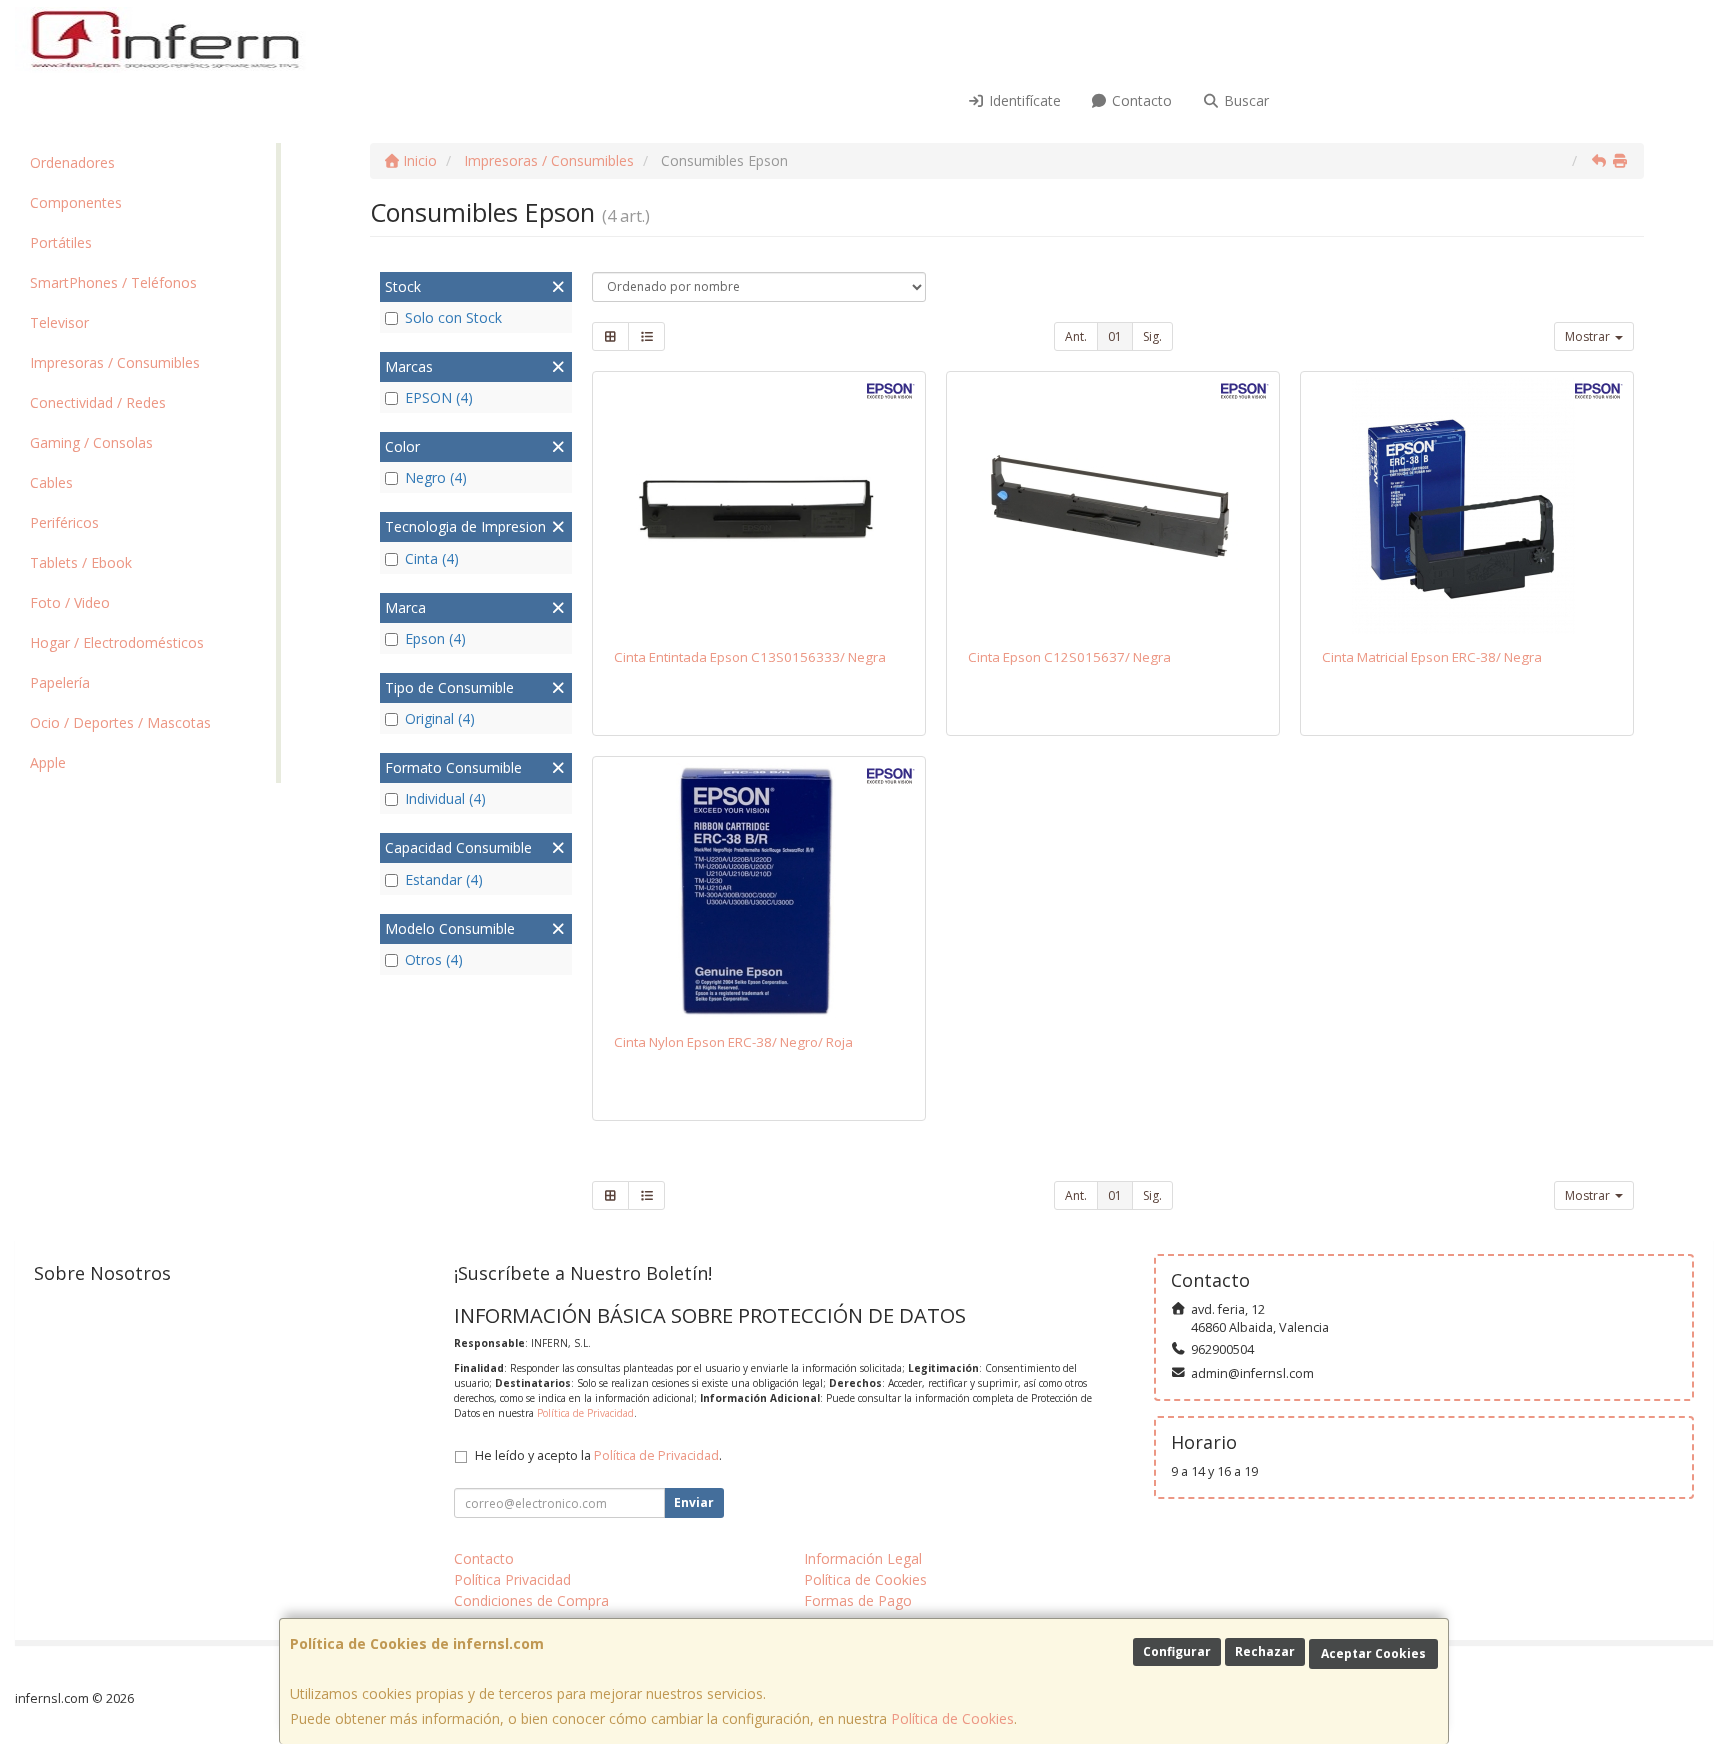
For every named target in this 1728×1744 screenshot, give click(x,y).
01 (1115, 336)
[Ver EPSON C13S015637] (1113, 506)
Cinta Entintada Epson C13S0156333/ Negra (750, 657)
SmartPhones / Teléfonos (113, 282)
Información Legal (863, 1558)
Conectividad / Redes (98, 402)
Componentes (76, 202)
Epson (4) (435, 638)
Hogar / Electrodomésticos (117, 642)
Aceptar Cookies (1373, 1653)
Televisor (59, 322)
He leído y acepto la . (598, 1455)
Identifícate (1023, 100)
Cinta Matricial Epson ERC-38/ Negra (1432, 657)
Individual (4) (445, 798)
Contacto (1140, 100)
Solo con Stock (453, 317)
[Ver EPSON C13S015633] (759, 506)
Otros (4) (434, 959)
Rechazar (1265, 1651)
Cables (51, 482)
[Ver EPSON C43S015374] (1467, 506)
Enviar (694, 1502)
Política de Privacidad (585, 1413)
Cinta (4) (432, 558)
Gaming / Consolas (91, 442)
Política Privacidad (512, 1579)
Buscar (1244, 100)
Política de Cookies (952, 1718)
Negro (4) (436, 477)
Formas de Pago (858, 1600)
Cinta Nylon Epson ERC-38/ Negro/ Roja (733, 1042)
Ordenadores (72, 162)
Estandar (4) (444, 879)
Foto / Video (70, 602)
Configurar (1177, 1651)
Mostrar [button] (1589, 336)
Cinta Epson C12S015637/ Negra (1069, 657)
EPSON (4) (439, 397)
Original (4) (440, 718)
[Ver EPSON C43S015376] (759, 891)
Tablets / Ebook (81, 562)
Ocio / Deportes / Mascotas (120, 722)
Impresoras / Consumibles (115, 362)
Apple (48, 762)
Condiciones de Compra (531, 1600)
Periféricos (64, 522)
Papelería (60, 682)
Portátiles (61, 242)
